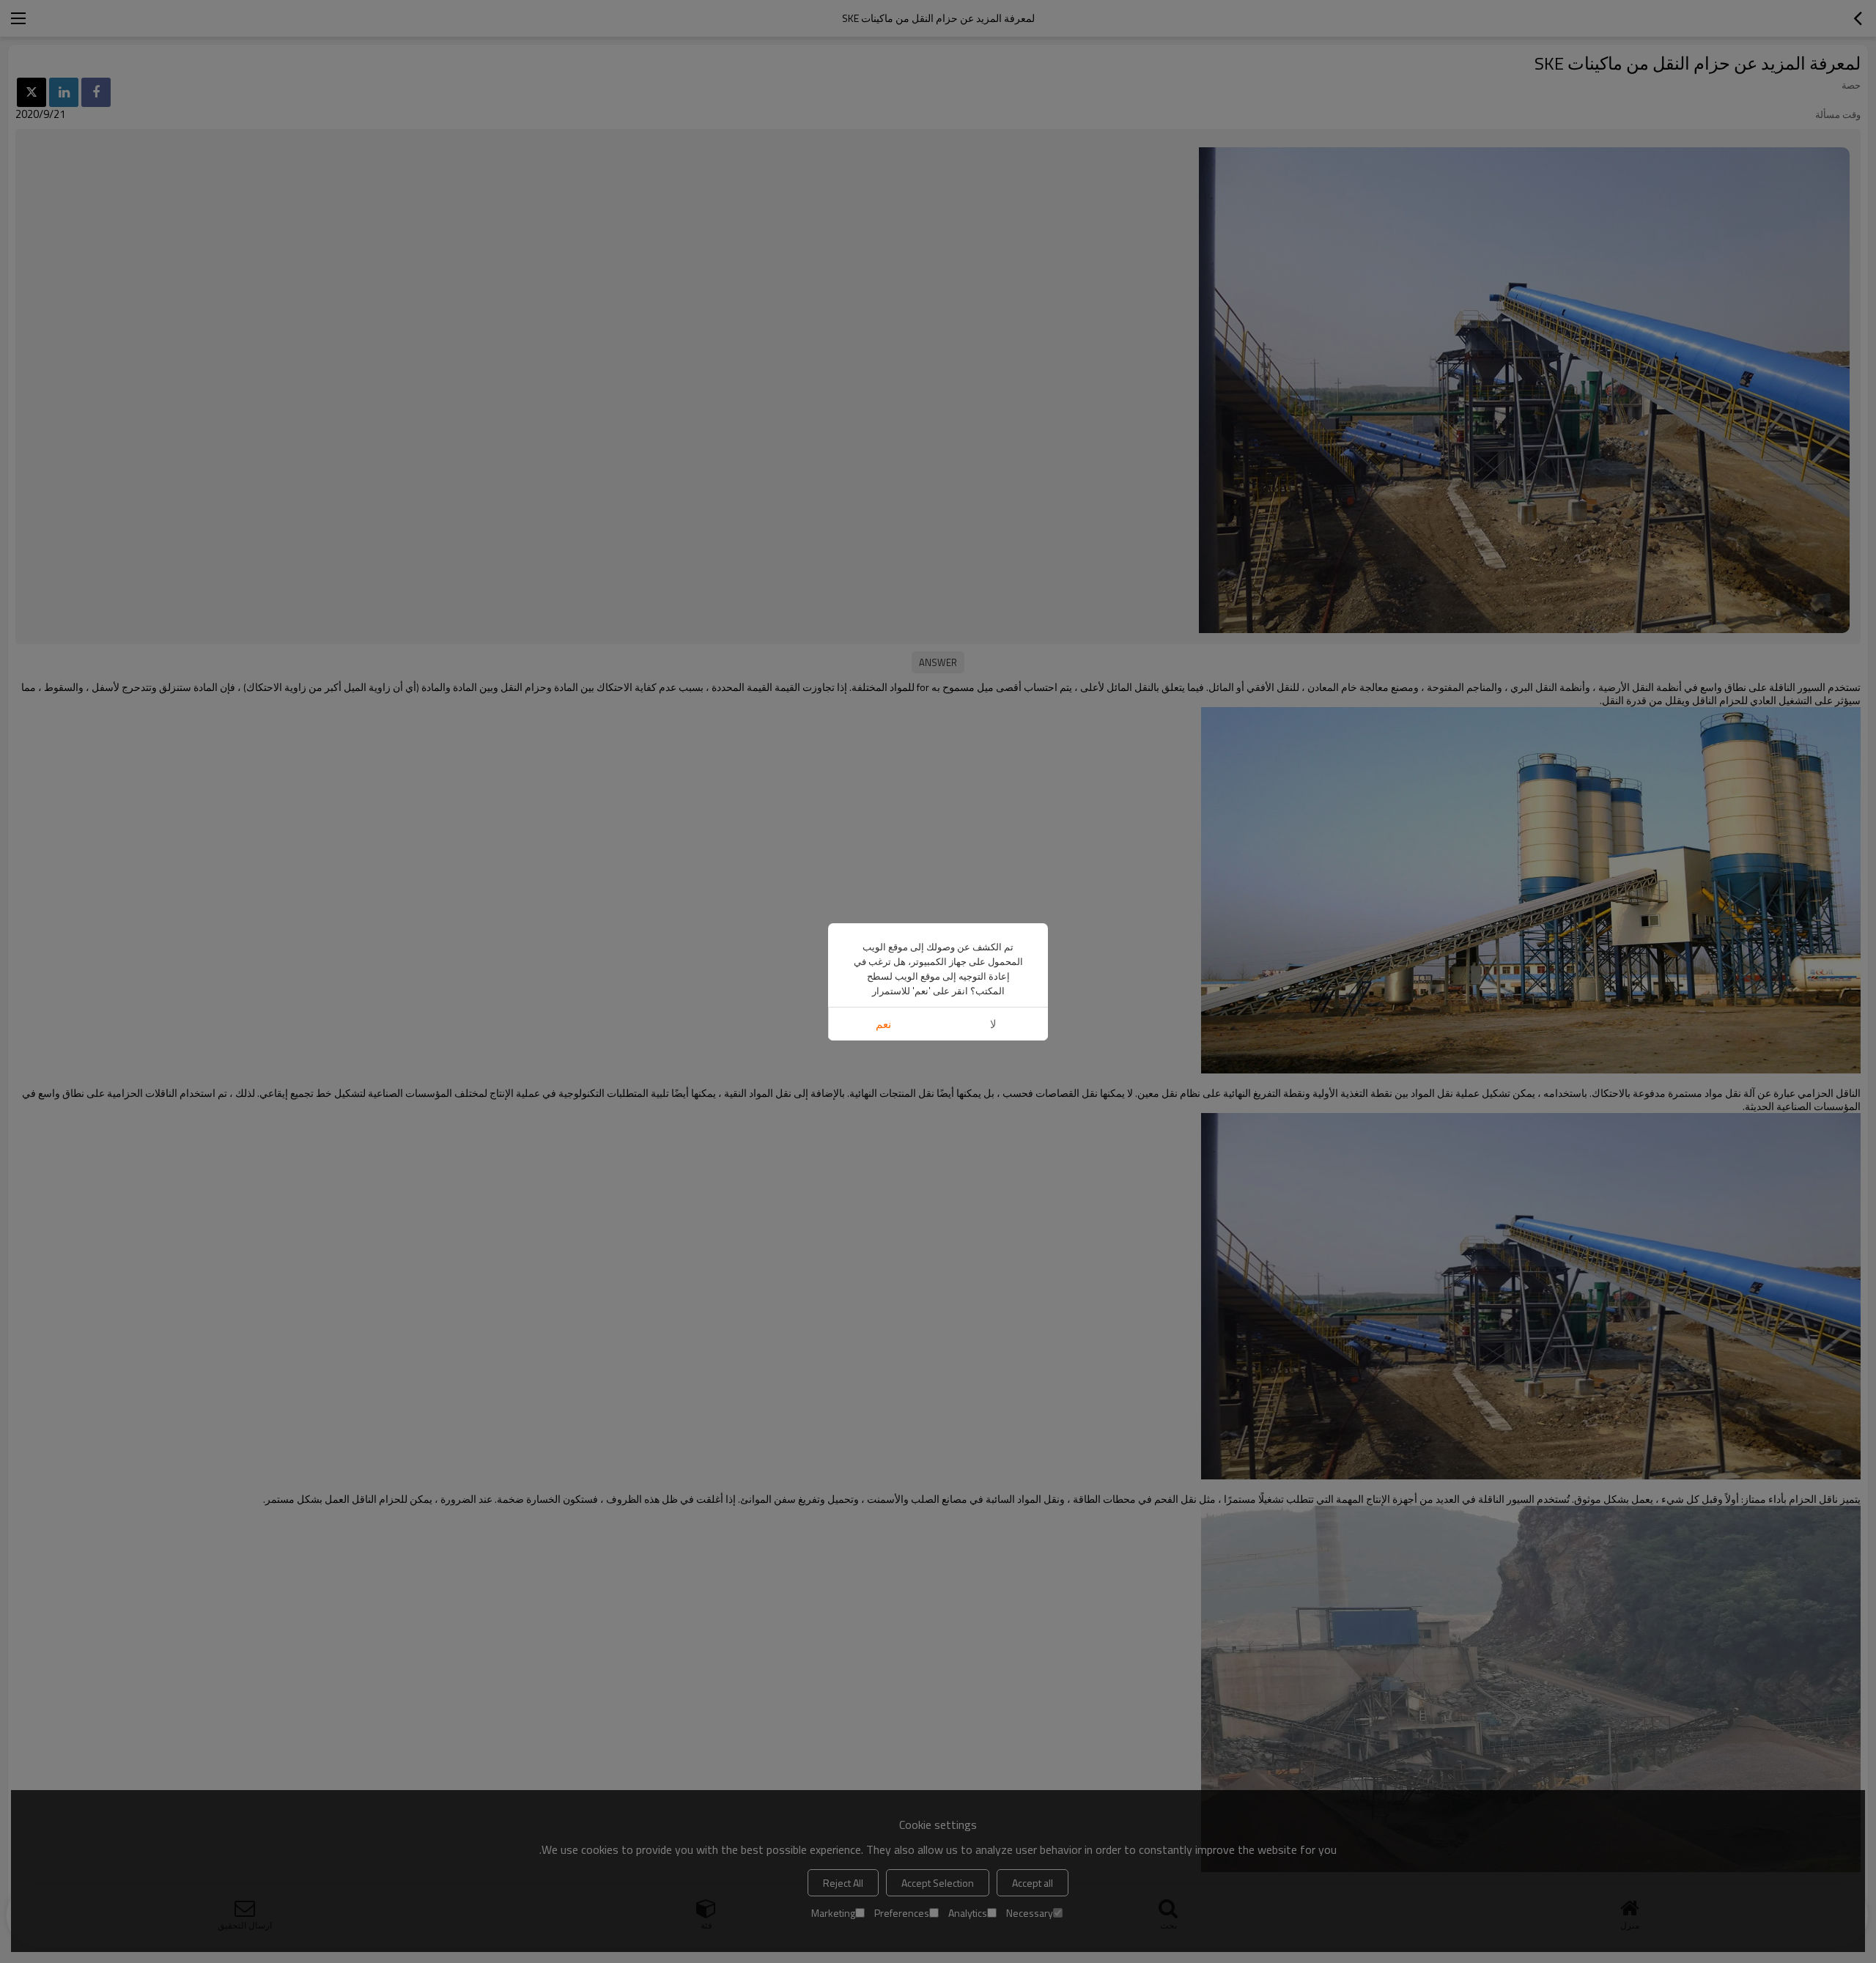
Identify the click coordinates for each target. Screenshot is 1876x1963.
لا (993, 1024)
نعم (883, 1024)
